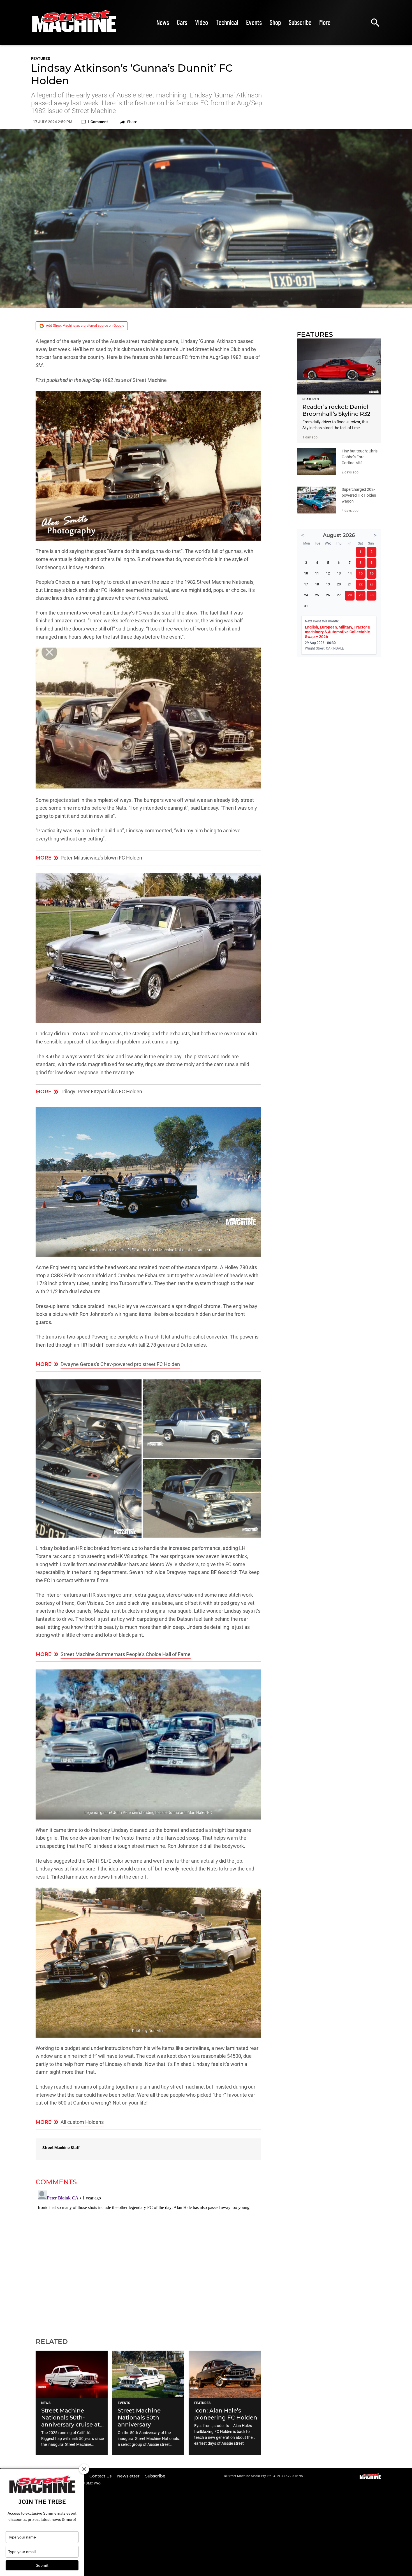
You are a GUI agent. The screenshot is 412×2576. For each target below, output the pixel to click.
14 (350, 573)
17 (306, 584)
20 (339, 584)
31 (306, 606)
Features (41, 59)
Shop (275, 22)
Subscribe (300, 22)
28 (350, 595)
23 (372, 584)
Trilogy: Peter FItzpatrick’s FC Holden (101, 1092)
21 (350, 584)
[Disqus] (148, 2258)
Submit (42, 2565)
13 (339, 573)
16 (372, 573)
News (163, 22)
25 (317, 595)
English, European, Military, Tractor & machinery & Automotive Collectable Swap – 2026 (338, 632)
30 (372, 595)
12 (328, 573)
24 (306, 595)
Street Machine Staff (61, 2148)
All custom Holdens (82, 2122)
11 (317, 573)
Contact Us (101, 2476)
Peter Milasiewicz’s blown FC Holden (101, 858)
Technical (227, 22)
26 (328, 595)
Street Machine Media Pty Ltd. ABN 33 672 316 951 (266, 2476)
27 (339, 595)
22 (361, 584)
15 (361, 573)
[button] (148, 466)
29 (361, 595)
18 (317, 584)
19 (328, 584)
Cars (182, 22)
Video (202, 22)
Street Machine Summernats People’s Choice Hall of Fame (126, 1654)
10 (306, 573)
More (325, 22)
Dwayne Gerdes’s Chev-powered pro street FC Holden (120, 1364)
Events (254, 22)
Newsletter (129, 2476)
